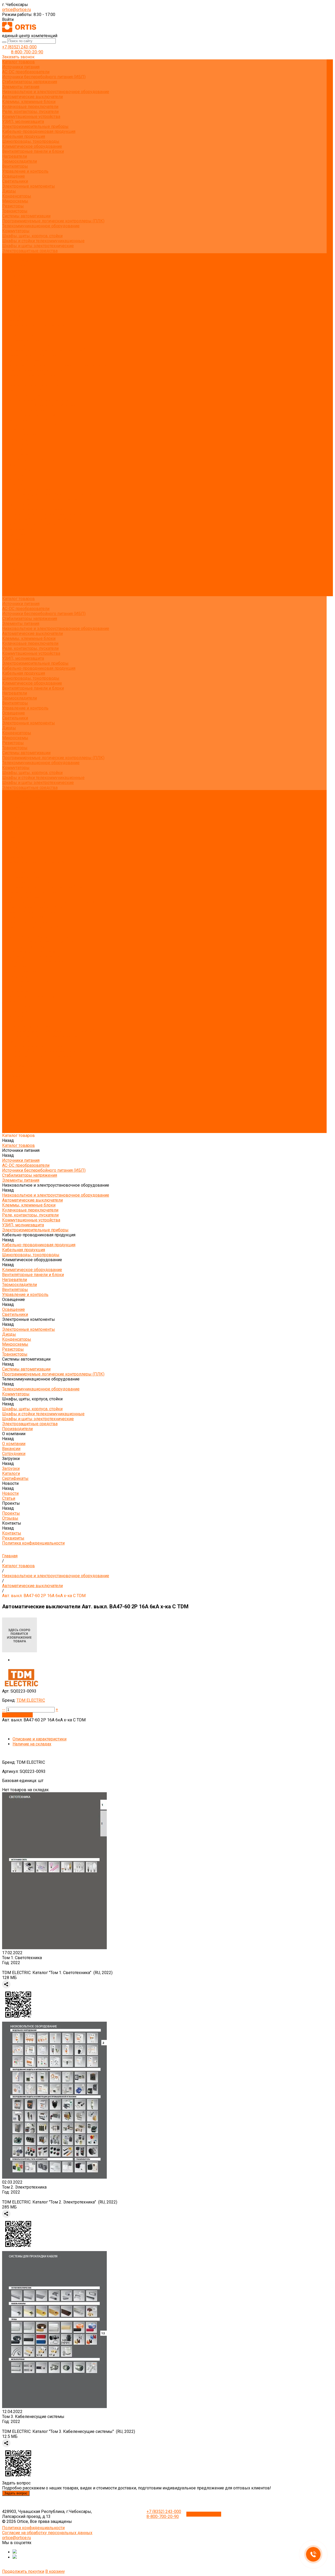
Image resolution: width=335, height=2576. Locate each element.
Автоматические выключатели (32, 97)
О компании (14, 534)
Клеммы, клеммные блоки (29, 102)
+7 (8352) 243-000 (19, 47)
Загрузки (11, 549)
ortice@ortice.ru (16, 10)
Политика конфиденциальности (33, 325)
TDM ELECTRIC (31, 1700)
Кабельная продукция (24, 136)
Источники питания (21, 67)
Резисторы (13, 206)
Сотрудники (14, 276)
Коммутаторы (16, 231)
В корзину (55, 2571)
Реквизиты (13, 320)
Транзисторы (15, 211)
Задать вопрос (16, 2493)
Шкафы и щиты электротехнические (38, 246)
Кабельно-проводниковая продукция (39, 131)
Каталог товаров (18, 335)
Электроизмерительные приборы (35, 126)
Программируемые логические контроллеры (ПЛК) (53, 221)
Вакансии (11, 271)
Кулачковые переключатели (30, 107)
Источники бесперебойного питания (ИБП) (44, 77)
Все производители (21, 261)
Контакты (12, 584)
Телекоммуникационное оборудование (41, 226)
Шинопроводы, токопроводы (31, 141)
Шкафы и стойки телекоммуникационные (43, 241)
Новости (10, 564)
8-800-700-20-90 (27, 52)
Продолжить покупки (23, 2571)
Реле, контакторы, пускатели (30, 112)
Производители (17, 529)
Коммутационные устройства (31, 117)
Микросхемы (15, 201)
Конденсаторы (17, 196)
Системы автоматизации (26, 216)
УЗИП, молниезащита (23, 122)
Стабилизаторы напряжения (30, 82)
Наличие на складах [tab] (32, 1744)
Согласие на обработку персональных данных (47, 2533)
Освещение (13, 176)
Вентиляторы (15, 166)
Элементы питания (21, 87)
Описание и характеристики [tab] (40, 1739)
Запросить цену (17, 1715)
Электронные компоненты (29, 186)
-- (4, 1709)
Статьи (9, 300)
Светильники (15, 181)
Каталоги (11, 286)
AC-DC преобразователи (26, 72)
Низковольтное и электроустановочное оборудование (56, 92)
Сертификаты (15, 291)
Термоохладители (19, 161)
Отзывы (10, 310)
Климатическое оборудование (32, 146)
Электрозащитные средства (30, 251)
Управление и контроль (25, 171)
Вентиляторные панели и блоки (33, 151)
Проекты (11, 574)
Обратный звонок (204, 2514)
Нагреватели (15, 156)
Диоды (9, 191)
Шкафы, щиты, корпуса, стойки (32, 236)
